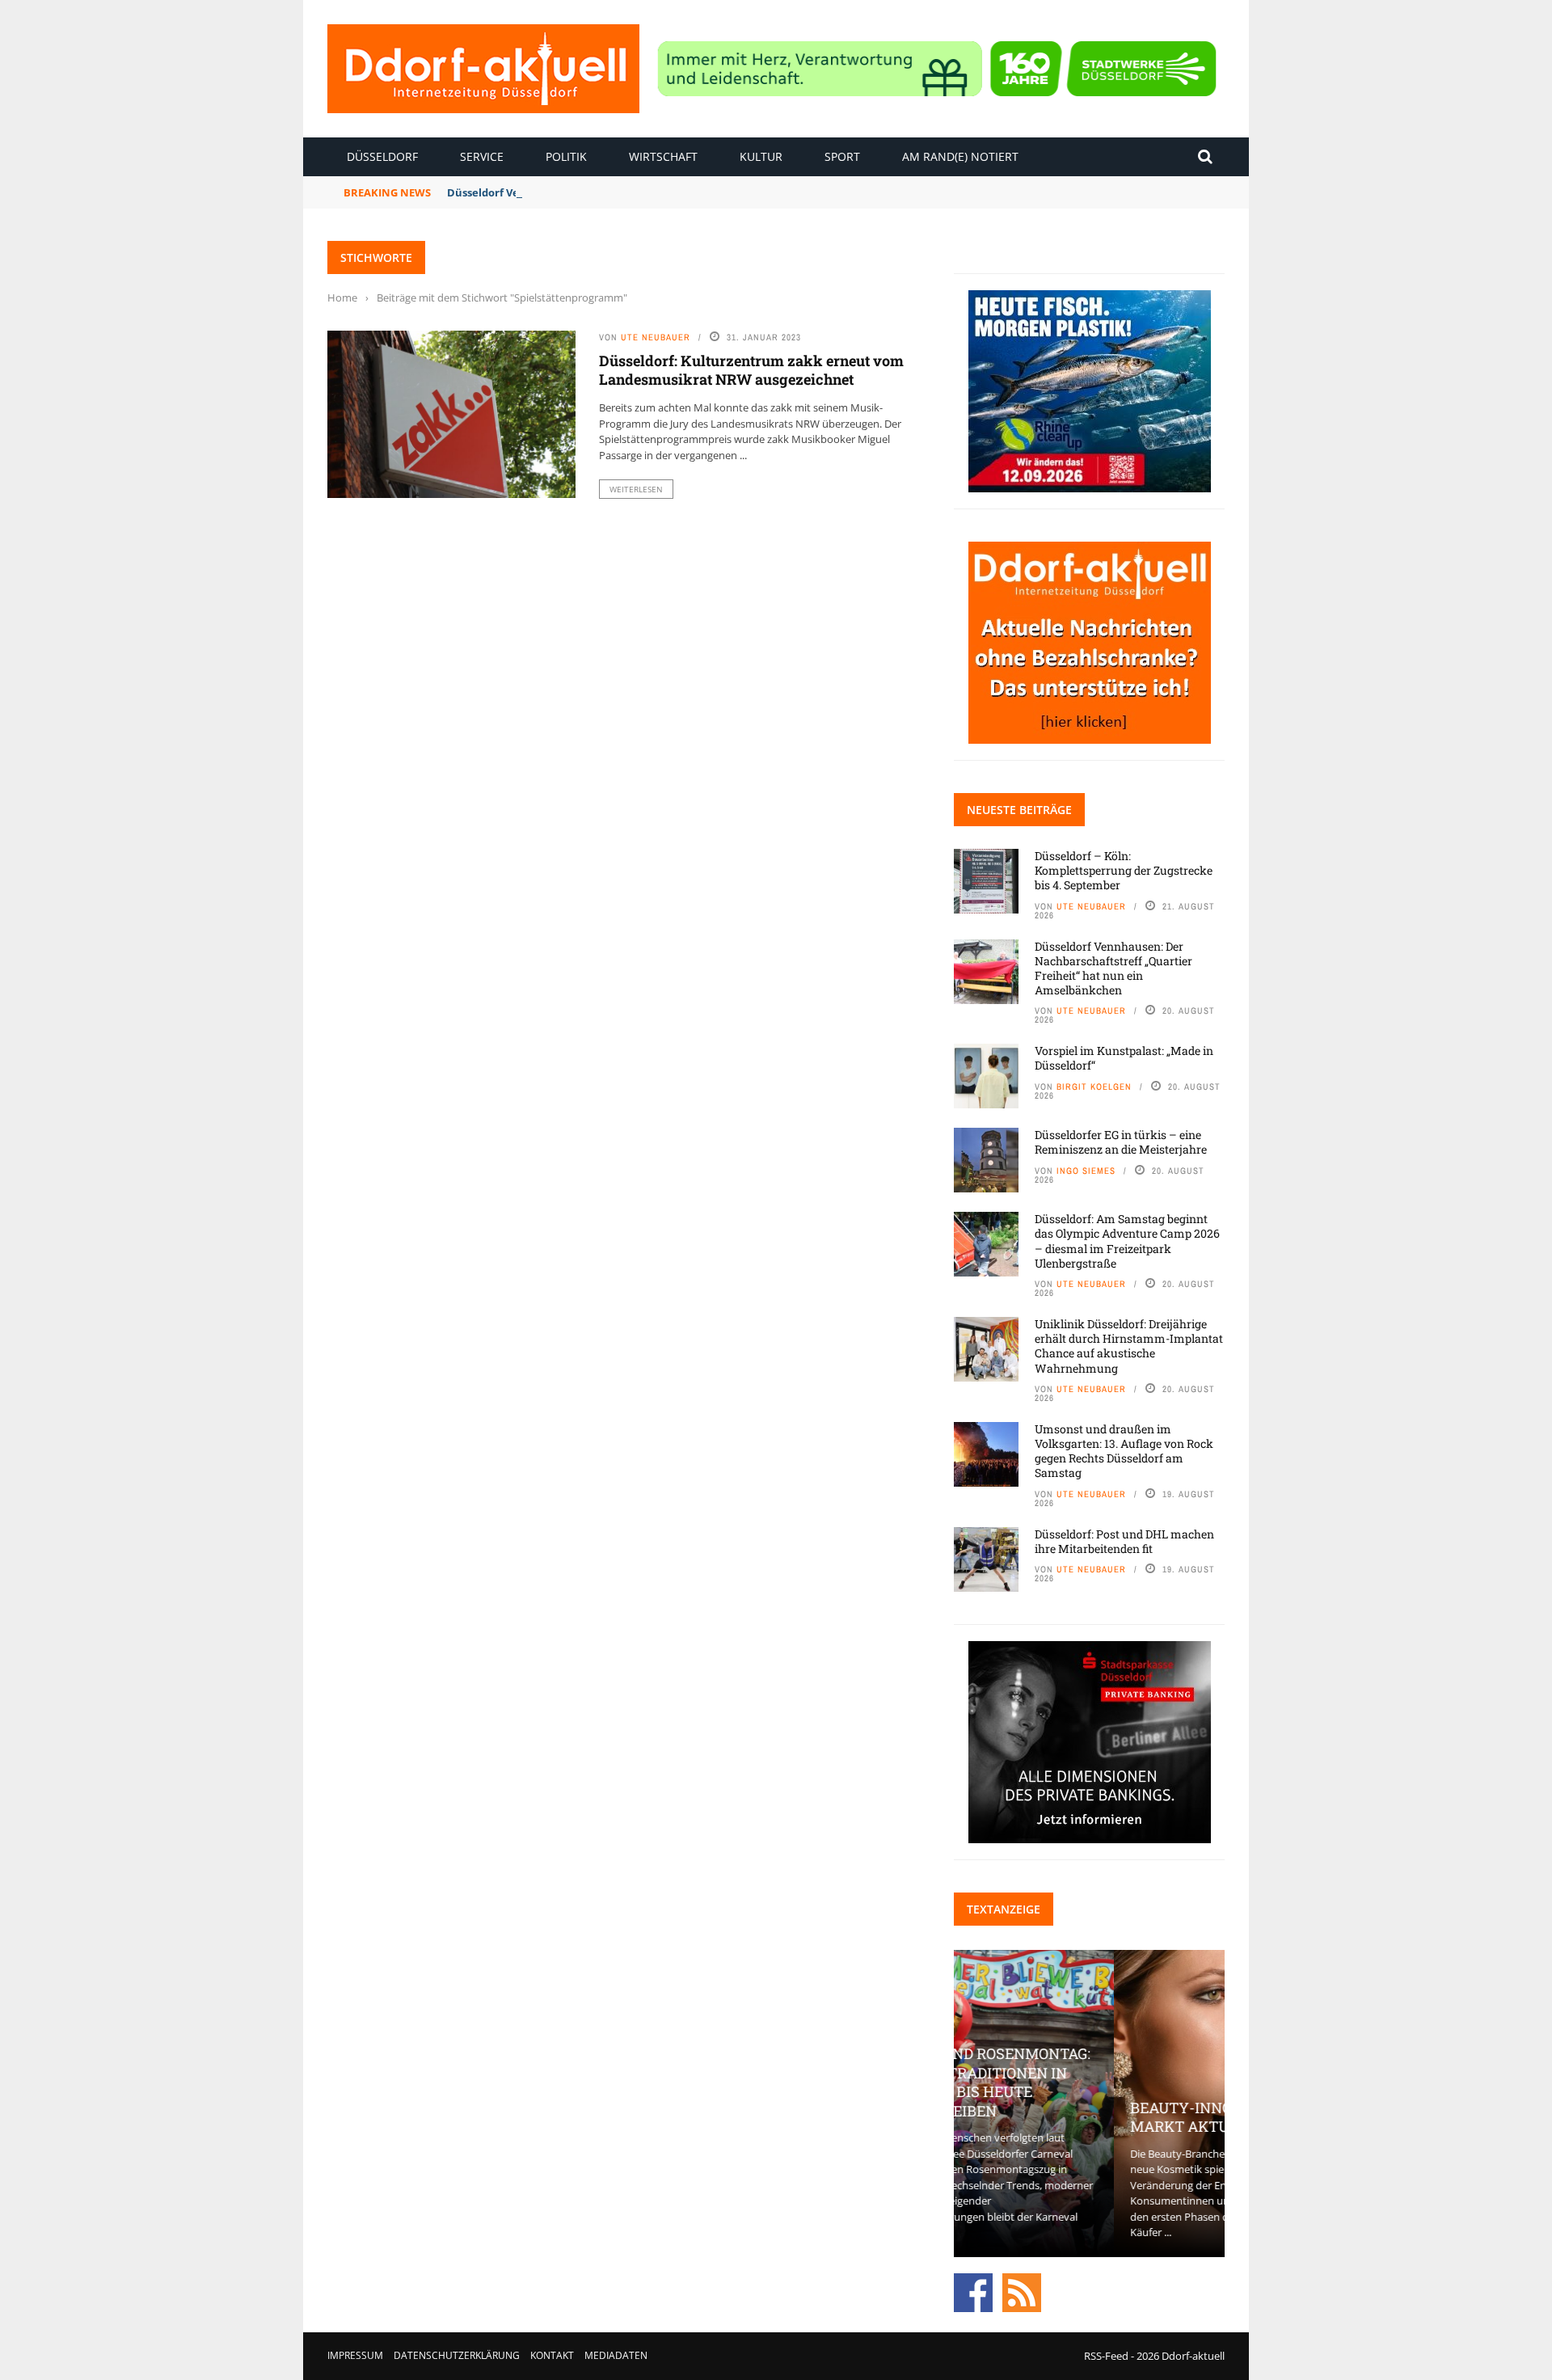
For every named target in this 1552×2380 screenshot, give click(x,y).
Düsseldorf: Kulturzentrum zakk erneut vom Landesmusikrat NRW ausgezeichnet (751, 370)
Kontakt (552, 2355)
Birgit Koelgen (1094, 1087)
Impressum (355, 2355)
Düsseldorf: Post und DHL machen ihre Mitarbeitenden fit (1124, 1541)
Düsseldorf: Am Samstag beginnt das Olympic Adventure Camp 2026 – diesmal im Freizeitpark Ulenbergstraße (1127, 1241)
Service (482, 156)
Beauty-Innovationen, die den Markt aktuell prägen (1089, 2117)
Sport (842, 156)
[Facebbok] (973, 2291)
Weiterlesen (636, 489)
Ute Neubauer (656, 337)
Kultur (761, 156)
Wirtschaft (663, 156)
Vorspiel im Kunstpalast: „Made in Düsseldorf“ (1124, 1058)
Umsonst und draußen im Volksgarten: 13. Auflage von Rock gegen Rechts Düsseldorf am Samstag (1124, 1451)
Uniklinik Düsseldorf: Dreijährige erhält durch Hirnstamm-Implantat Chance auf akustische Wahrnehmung (1129, 1346)
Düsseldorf (382, 156)
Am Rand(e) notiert (960, 156)
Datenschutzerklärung (457, 2355)
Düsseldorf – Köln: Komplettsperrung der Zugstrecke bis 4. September (1124, 870)
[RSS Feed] (1022, 2291)
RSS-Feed (1106, 2356)
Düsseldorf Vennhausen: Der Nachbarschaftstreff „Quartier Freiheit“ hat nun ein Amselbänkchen (1113, 968)
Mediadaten (616, 2355)
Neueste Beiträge (1019, 810)
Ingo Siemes (1086, 1171)
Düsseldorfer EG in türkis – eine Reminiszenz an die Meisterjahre (1121, 1142)
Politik (566, 156)
